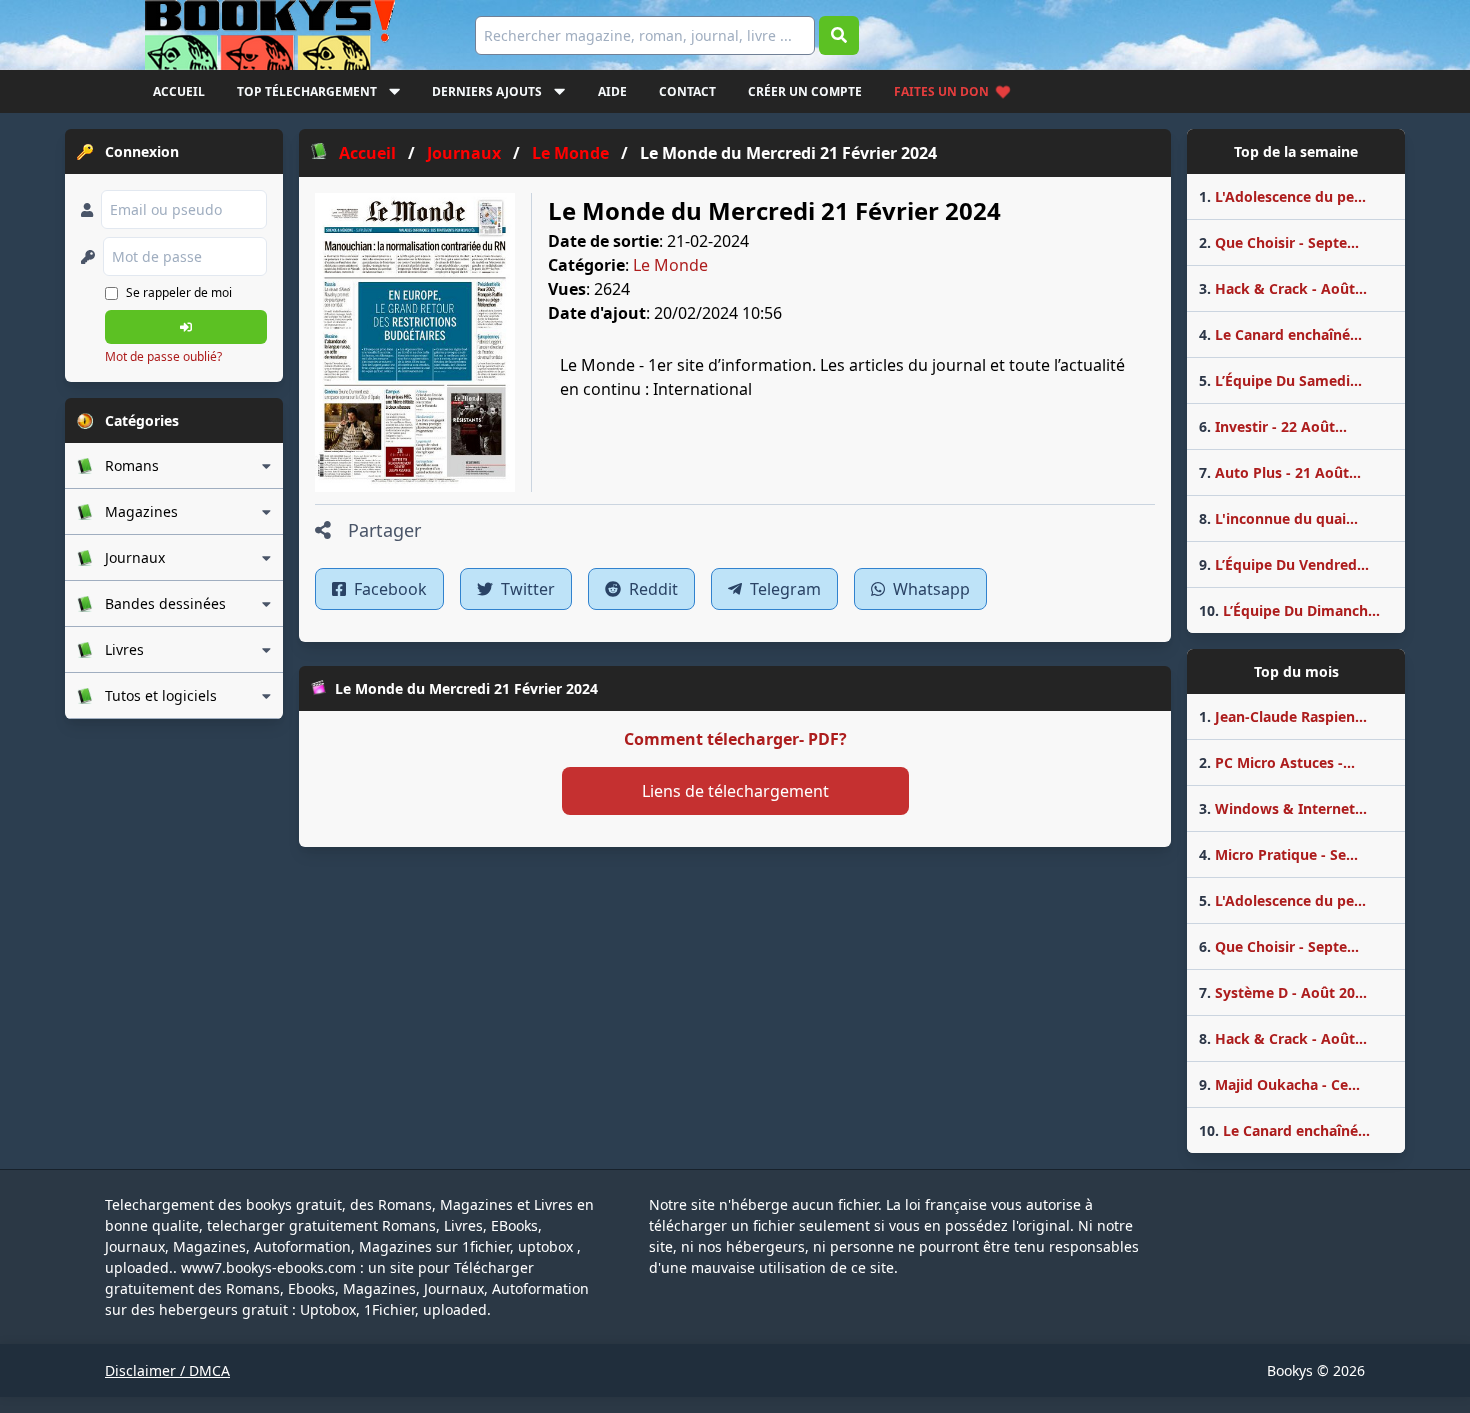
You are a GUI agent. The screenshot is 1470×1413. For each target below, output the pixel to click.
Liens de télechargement (735, 791)
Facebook (388, 589)
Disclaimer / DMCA (167, 1370)
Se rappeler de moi (179, 292)
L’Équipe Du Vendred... (1284, 564)
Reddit (651, 589)
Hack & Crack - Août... (1283, 288)
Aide (612, 91)
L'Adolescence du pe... (1282, 196)
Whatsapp (929, 589)
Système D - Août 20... (1283, 992)
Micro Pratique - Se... (1278, 854)
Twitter (526, 589)
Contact (687, 91)
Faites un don (941, 91)
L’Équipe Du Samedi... (1280, 380)
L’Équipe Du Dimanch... (1289, 610)
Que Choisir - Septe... (1279, 242)
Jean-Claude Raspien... (1283, 716)
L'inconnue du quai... (1278, 518)
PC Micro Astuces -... (1277, 762)
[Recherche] (839, 35)
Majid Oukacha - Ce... (1279, 1084)
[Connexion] (186, 327)
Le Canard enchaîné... (1280, 334)
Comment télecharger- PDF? (735, 739)
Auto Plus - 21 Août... (1280, 472)
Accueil (179, 91)
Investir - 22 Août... (1273, 426)
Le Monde (670, 265)
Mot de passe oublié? (163, 356)
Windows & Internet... (1283, 808)
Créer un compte (805, 91)
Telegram (783, 589)
